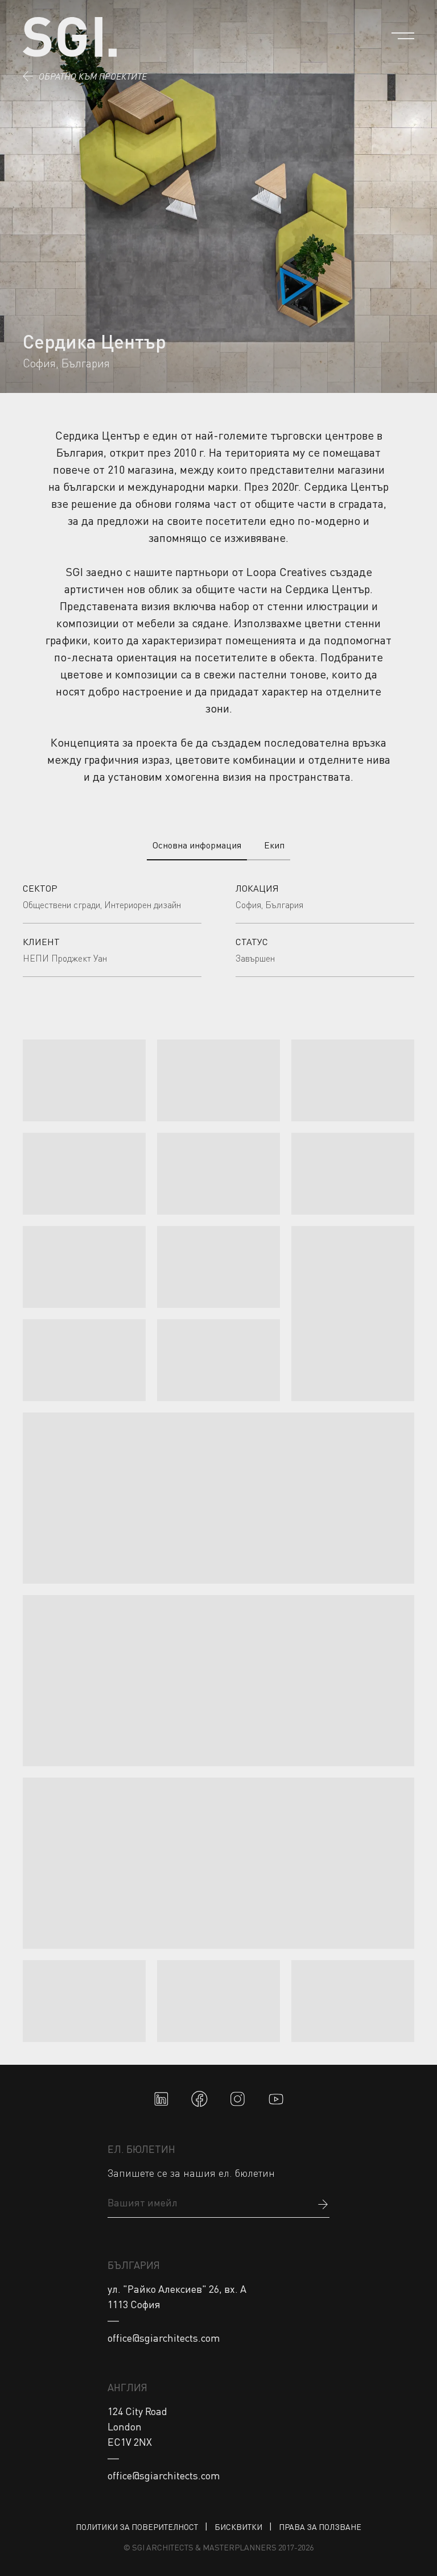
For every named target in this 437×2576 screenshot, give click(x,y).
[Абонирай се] (323, 2203)
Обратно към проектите (93, 76)
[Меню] (403, 36)
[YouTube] (276, 2099)
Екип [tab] (274, 845)
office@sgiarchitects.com (164, 2338)
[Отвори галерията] (84, 1080)
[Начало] (70, 37)
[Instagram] (238, 2099)
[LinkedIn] (161, 2099)
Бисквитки (238, 2527)
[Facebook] (199, 2099)
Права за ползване (320, 2527)
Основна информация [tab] (197, 845)
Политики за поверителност (137, 2527)
